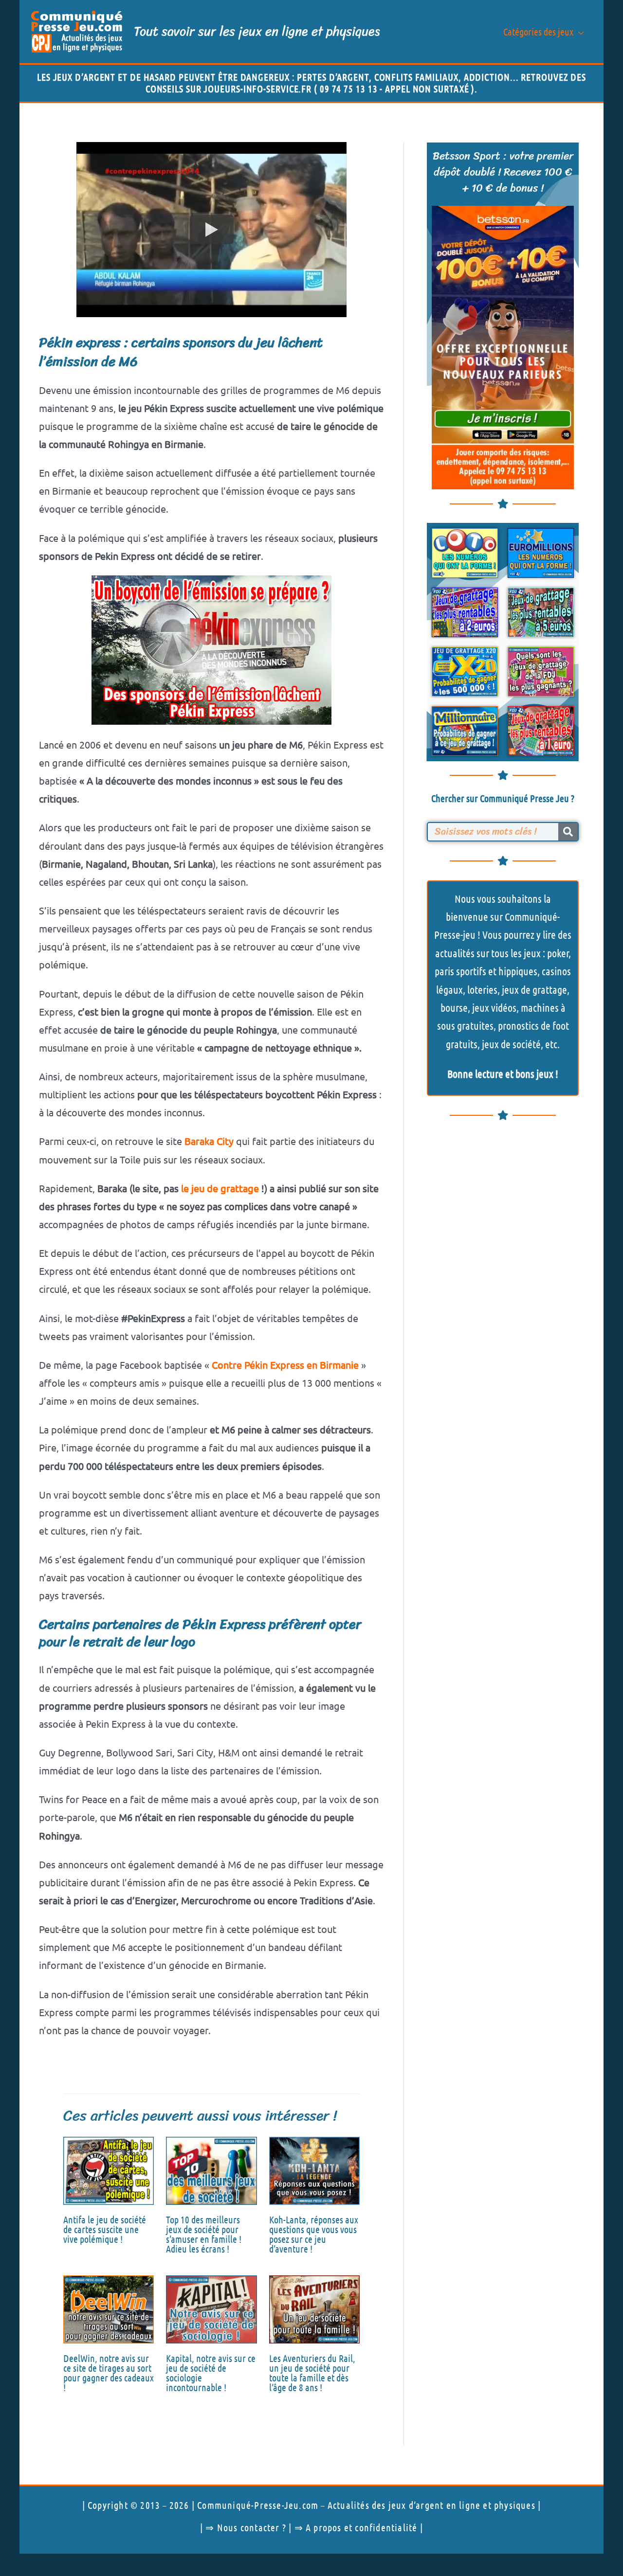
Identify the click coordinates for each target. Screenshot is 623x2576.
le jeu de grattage (220, 1188)
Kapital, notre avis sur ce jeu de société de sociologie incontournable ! (211, 2373)
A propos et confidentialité (361, 2527)
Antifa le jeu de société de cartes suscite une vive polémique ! (105, 2229)
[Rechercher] (568, 832)
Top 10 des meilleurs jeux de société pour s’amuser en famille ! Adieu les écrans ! (204, 2234)
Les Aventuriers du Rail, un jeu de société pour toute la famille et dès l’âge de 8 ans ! (312, 2373)
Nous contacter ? (252, 2527)
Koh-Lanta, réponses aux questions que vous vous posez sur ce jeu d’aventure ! (314, 2234)
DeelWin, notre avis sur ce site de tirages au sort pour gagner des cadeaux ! (109, 2373)
